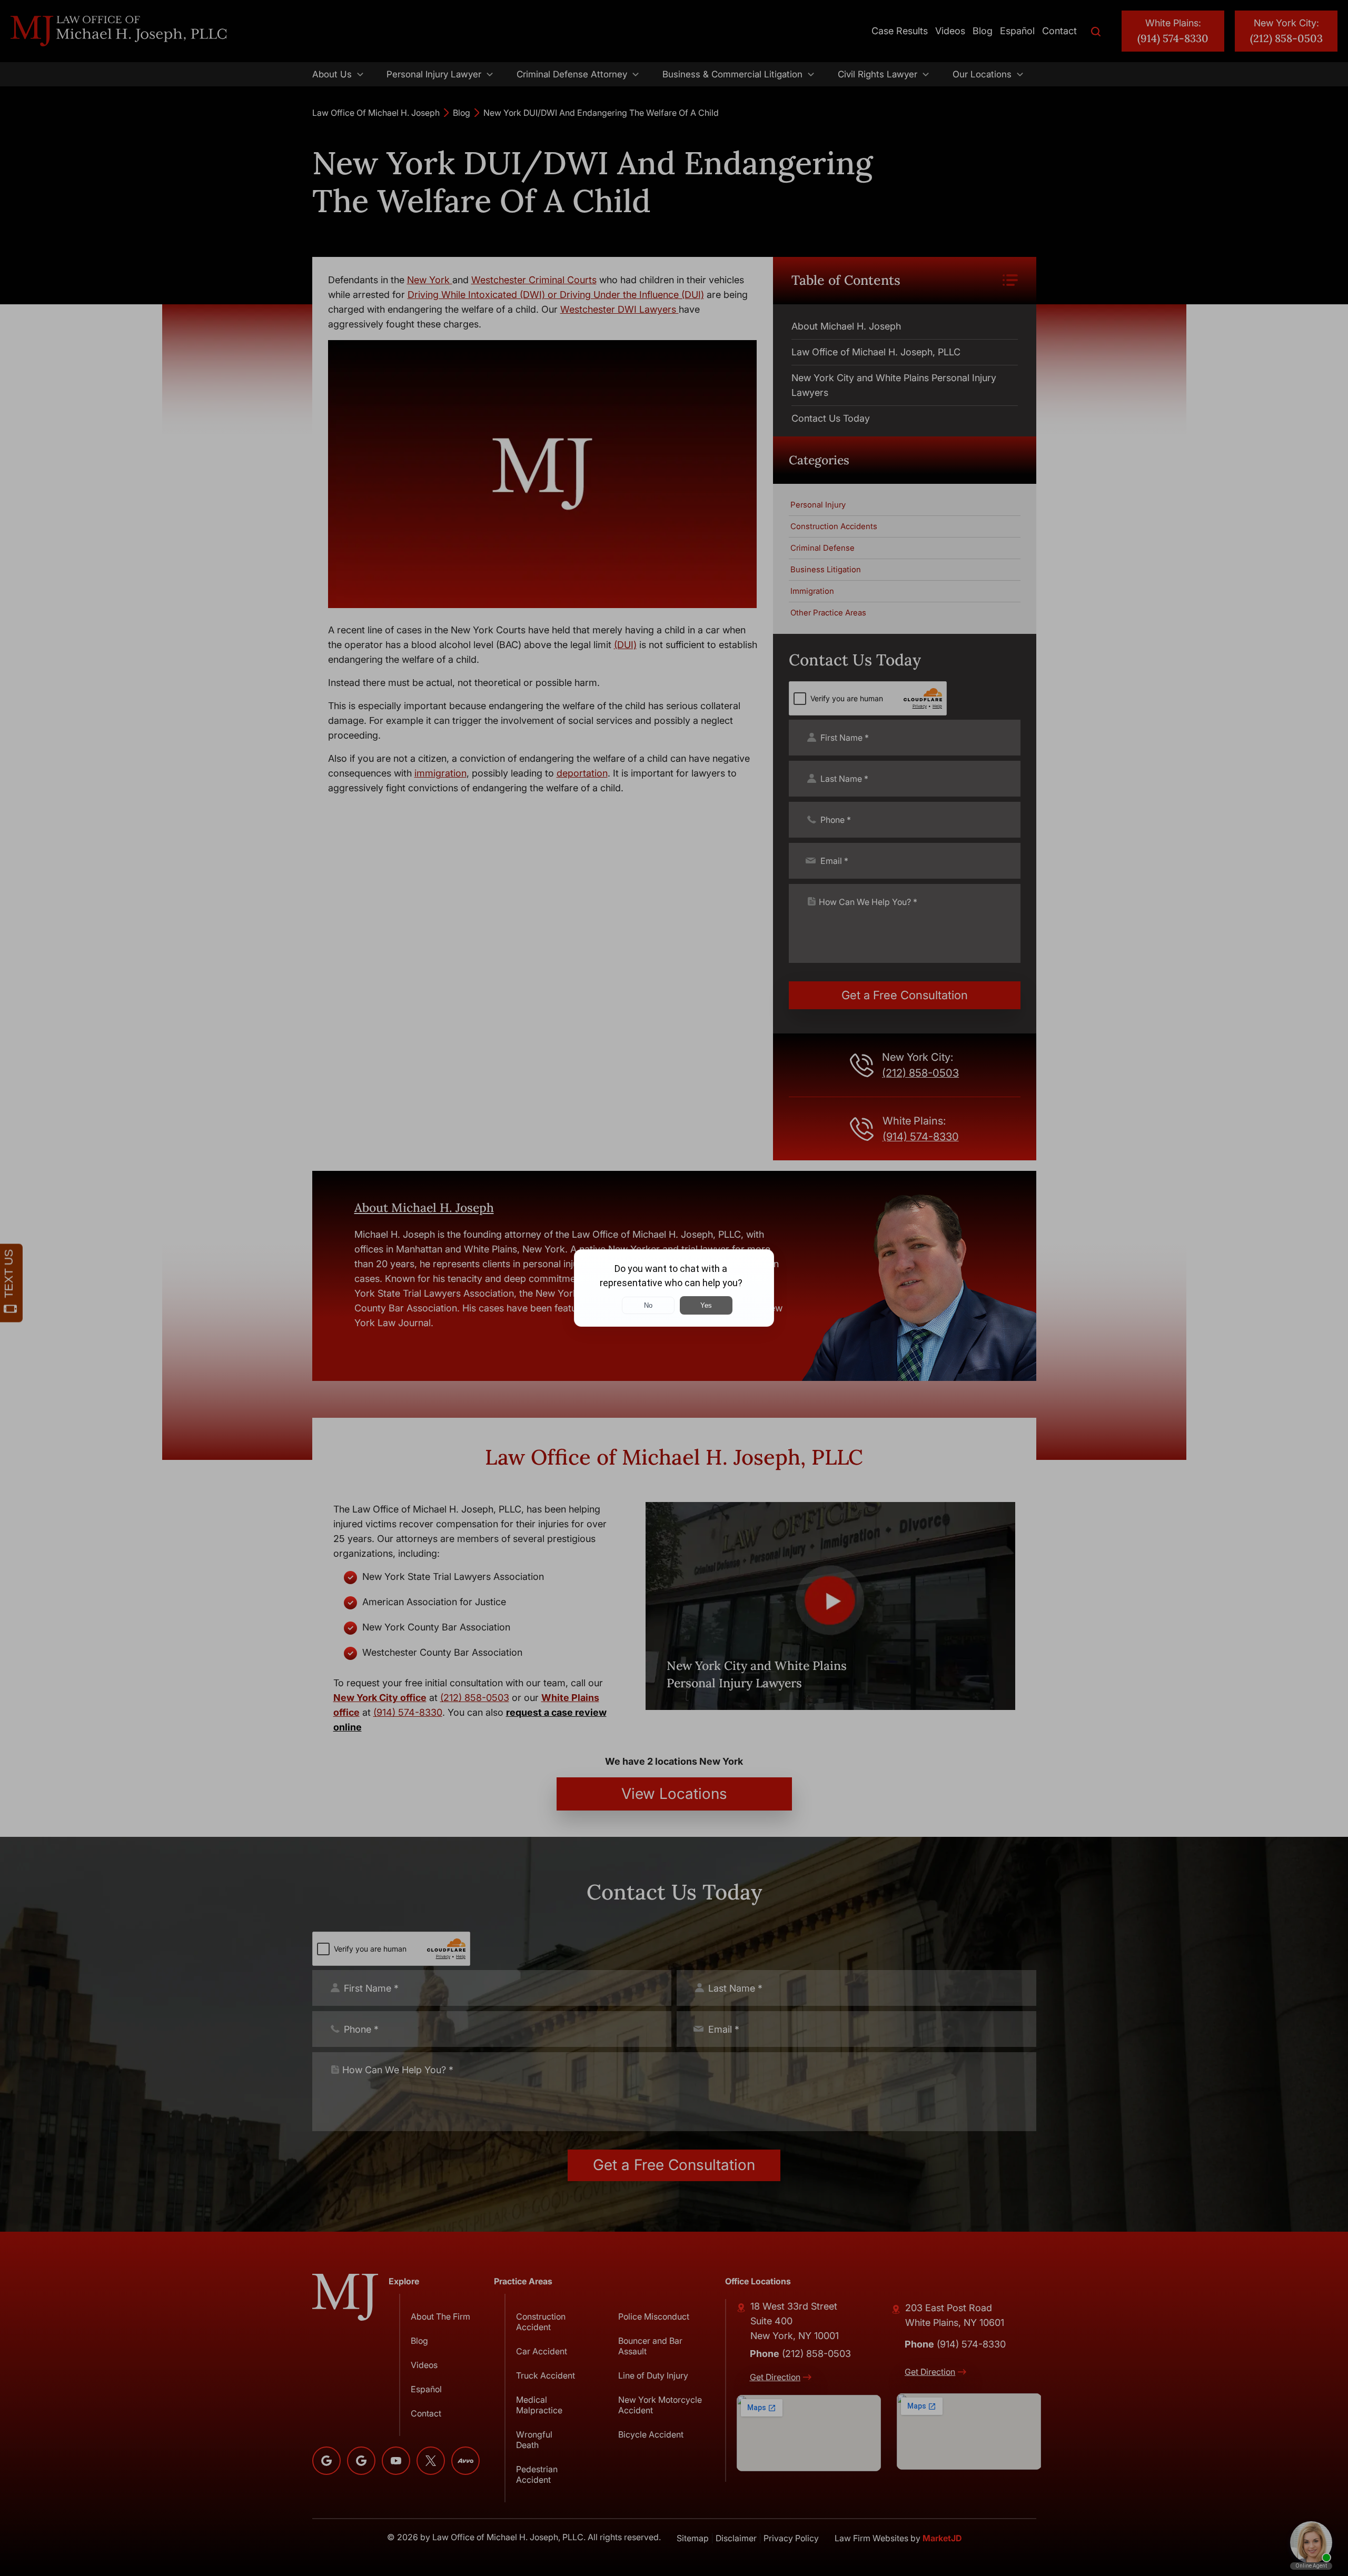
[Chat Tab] (674, 1288)
